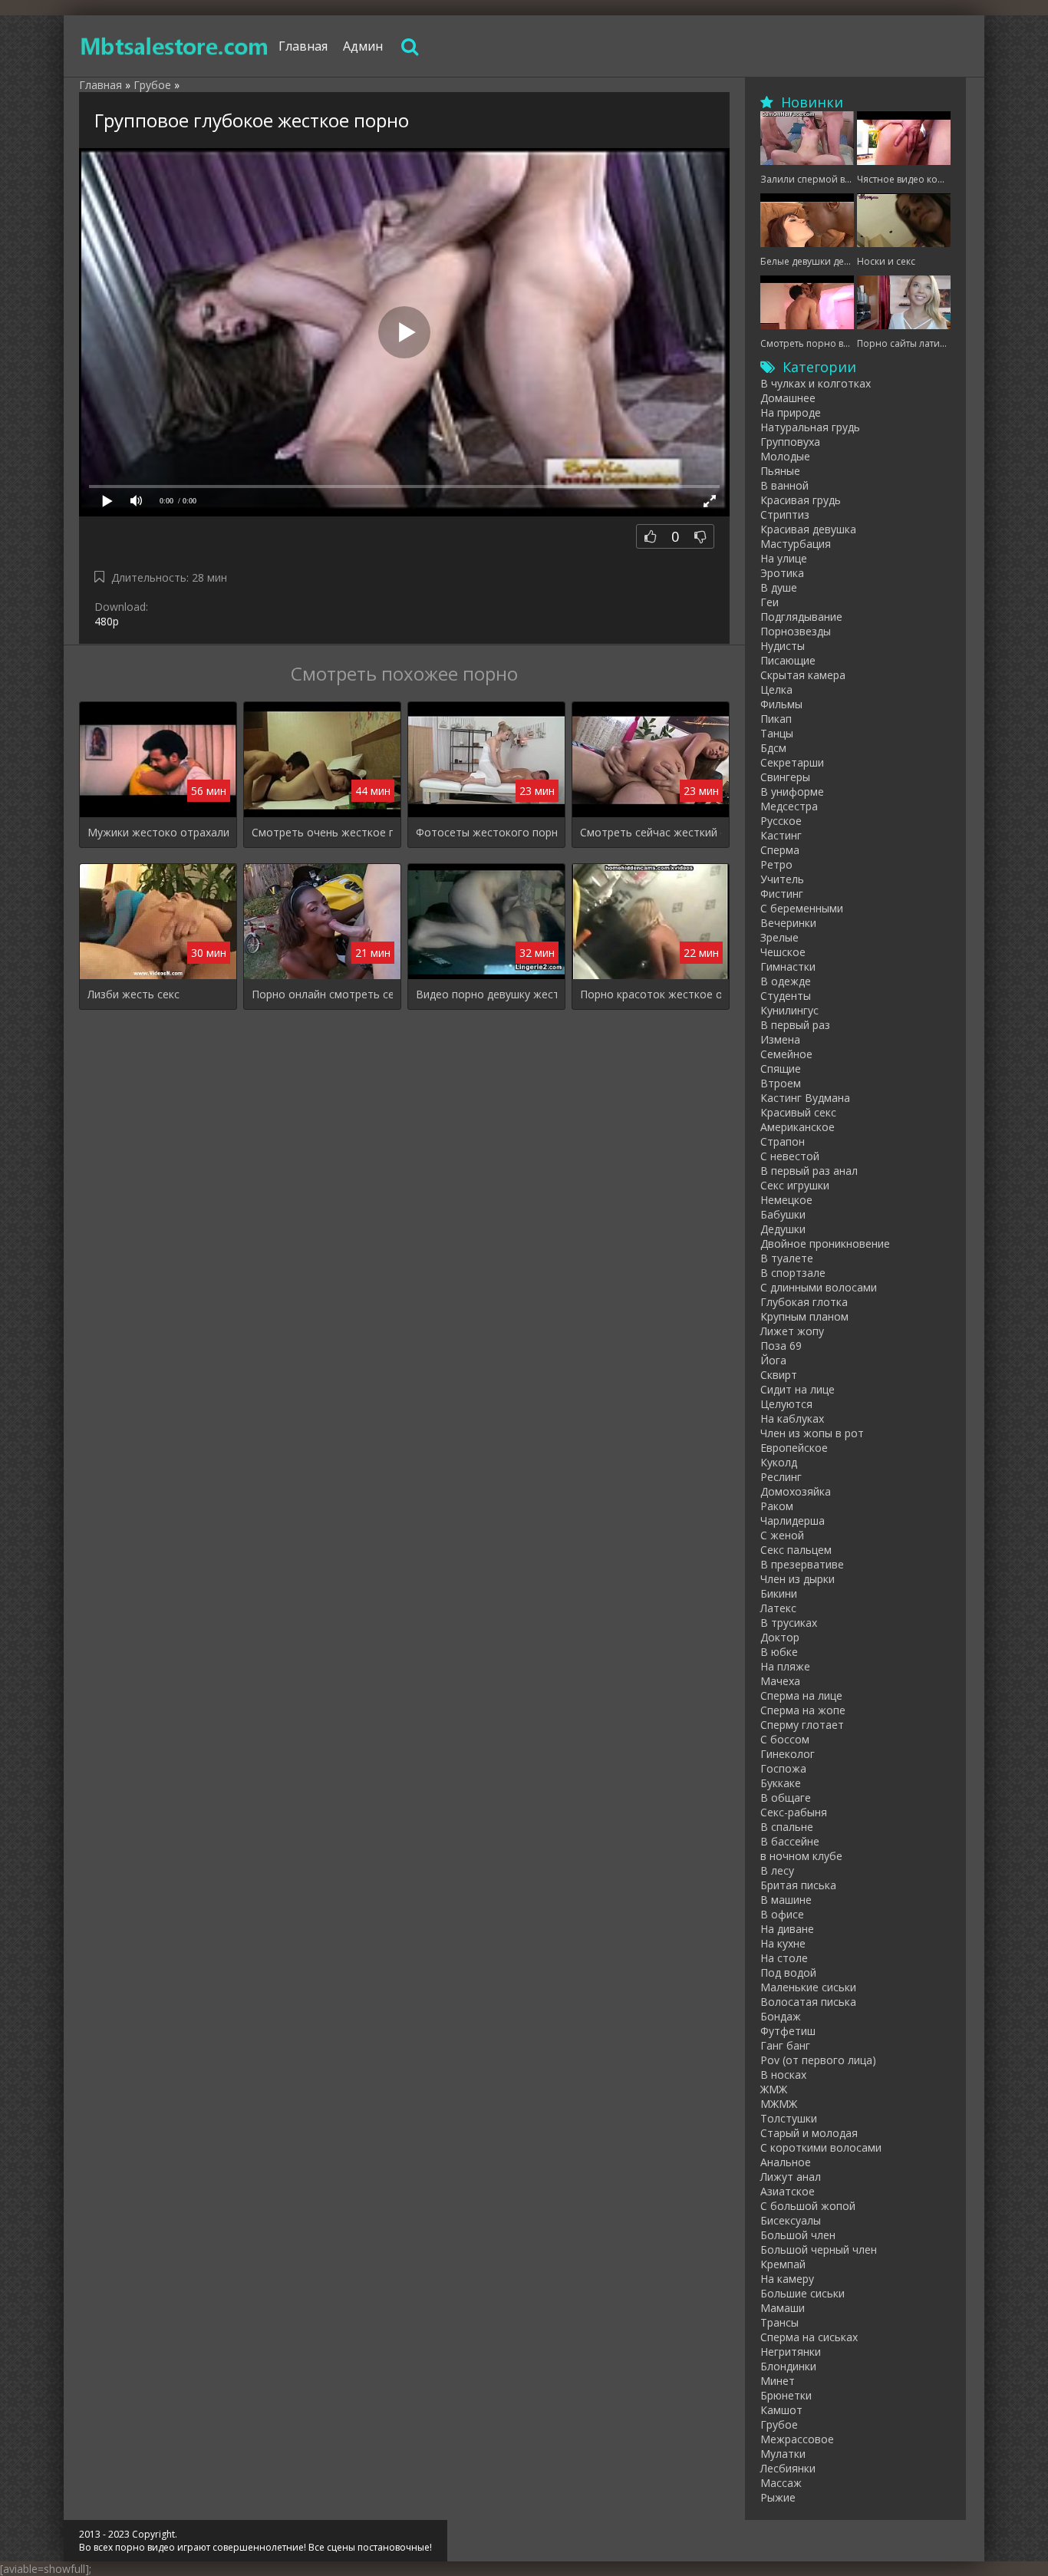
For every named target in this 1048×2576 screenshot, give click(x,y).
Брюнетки (786, 2395)
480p (107, 621)
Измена (780, 1039)
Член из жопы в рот (812, 1433)
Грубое (779, 2424)
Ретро (776, 864)
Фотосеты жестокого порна (486, 832)
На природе (791, 412)
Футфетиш (788, 2031)
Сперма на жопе (803, 1710)
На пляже (785, 1666)
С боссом (785, 1739)
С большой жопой (808, 2206)
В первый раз (795, 1025)
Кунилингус (789, 1010)
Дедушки (783, 1229)
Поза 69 (781, 1346)
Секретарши (792, 762)
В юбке (779, 1652)
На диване (787, 1929)
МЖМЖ (779, 2104)
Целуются (786, 1404)
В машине (786, 1900)
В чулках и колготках (816, 383)
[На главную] (175, 46)
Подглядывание (801, 617)
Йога (773, 1360)
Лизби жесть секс (133, 994)
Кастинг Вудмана (805, 1098)
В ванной (784, 485)
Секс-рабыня (794, 1812)
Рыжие (778, 2497)
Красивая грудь (801, 500)
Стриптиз (785, 515)
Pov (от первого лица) (818, 2060)
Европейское (794, 1448)
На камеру (787, 2279)
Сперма (780, 850)
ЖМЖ (774, 2089)
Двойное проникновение (825, 1243)
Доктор (780, 1637)
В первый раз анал (809, 1171)
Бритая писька (798, 1885)
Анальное (786, 2162)
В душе (779, 587)
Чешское (783, 952)
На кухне (783, 1943)
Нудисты (783, 646)
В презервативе (802, 1564)
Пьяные (780, 471)
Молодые (785, 456)
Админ (363, 46)
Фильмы (781, 704)
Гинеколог (788, 1754)
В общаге (786, 1798)
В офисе (782, 1914)
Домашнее (788, 398)
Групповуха (790, 442)
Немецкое (786, 1200)
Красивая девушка (808, 529)
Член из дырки (798, 1579)
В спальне (787, 1827)
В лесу (777, 1870)
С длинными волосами (819, 1287)
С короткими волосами (821, 2147)
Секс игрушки (795, 1185)
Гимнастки (788, 966)
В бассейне (790, 1841)
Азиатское (788, 2191)
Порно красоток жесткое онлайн (651, 994)
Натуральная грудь (810, 427)
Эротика (782, 573)
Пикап (776, 719)
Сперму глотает (802, 1725)
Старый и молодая (809, 2133)
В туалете (787, 1258)
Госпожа (783, 1768)
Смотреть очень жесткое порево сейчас (322, 832)
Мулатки (783, 2454)
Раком (777, 1506)
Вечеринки (788, 923)
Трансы (779, 2322)
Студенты (786, 996)
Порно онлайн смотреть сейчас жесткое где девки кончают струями (322, 994)
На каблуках (792, 1418)
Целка (776, 689)
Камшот (781, 2410)
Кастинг (781, 835)
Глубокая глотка (804, 1302)
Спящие (781, 1069)
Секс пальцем (796, 1550)
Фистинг (782, 894)
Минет (778, 2381)
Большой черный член (819, 2249)
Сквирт (779, 1375)
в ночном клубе (801, 1856)
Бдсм (773, 748)
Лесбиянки (788, 2468)
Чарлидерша (793, 1521)
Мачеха (780, 1681)
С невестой (790, 1156)
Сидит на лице (798, 1389)
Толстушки (789, 2118)
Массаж (781, 2483)
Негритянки (791, 2352)
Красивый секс (798, 1112)
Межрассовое (797, 2439)
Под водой (788, 1972)
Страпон (783, 1141)
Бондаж (781, 2016)
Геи (770, 602)
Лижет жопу (792, 1331)
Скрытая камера (803, 675)
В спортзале (793, 1273)
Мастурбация (796, 544)
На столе (784, 1958)
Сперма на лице (801, 1695)
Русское (781, 821)
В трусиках (789, 1623)
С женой (782, 1535)
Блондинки (788, 2366)
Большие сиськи (802, 2293)
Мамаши (783, 2308)
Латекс (778, 1608)
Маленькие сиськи (808, 1987)
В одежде (786, 981)
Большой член (798, 2235)
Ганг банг (785, 2045)
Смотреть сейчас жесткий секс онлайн (651, 832)
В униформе (792, 792)
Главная (303, 46)
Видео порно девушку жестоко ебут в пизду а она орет (486, 994)
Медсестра (789, 806)
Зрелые (779, 937)
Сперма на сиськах (809, 2337)
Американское (798, 1127)
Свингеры (785, 777)
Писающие (788, 660)
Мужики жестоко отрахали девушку (158, 832)
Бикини (779, 1593)
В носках (783, 2075)
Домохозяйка (796, 1491)
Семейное (786, 1054)
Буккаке (781, 1783)
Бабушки (783, 1214)
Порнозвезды (796, 631)
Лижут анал (791, 2177)
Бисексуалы (791, 2220)
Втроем (781, 1083)
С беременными (802, 908)
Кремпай (783, 2264)
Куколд (779, 1462)
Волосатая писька (808, 2002)
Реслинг (781, 1477)
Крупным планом (804, 1316)
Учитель (782, 879)
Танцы (777, 733)
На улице (784, 558)
